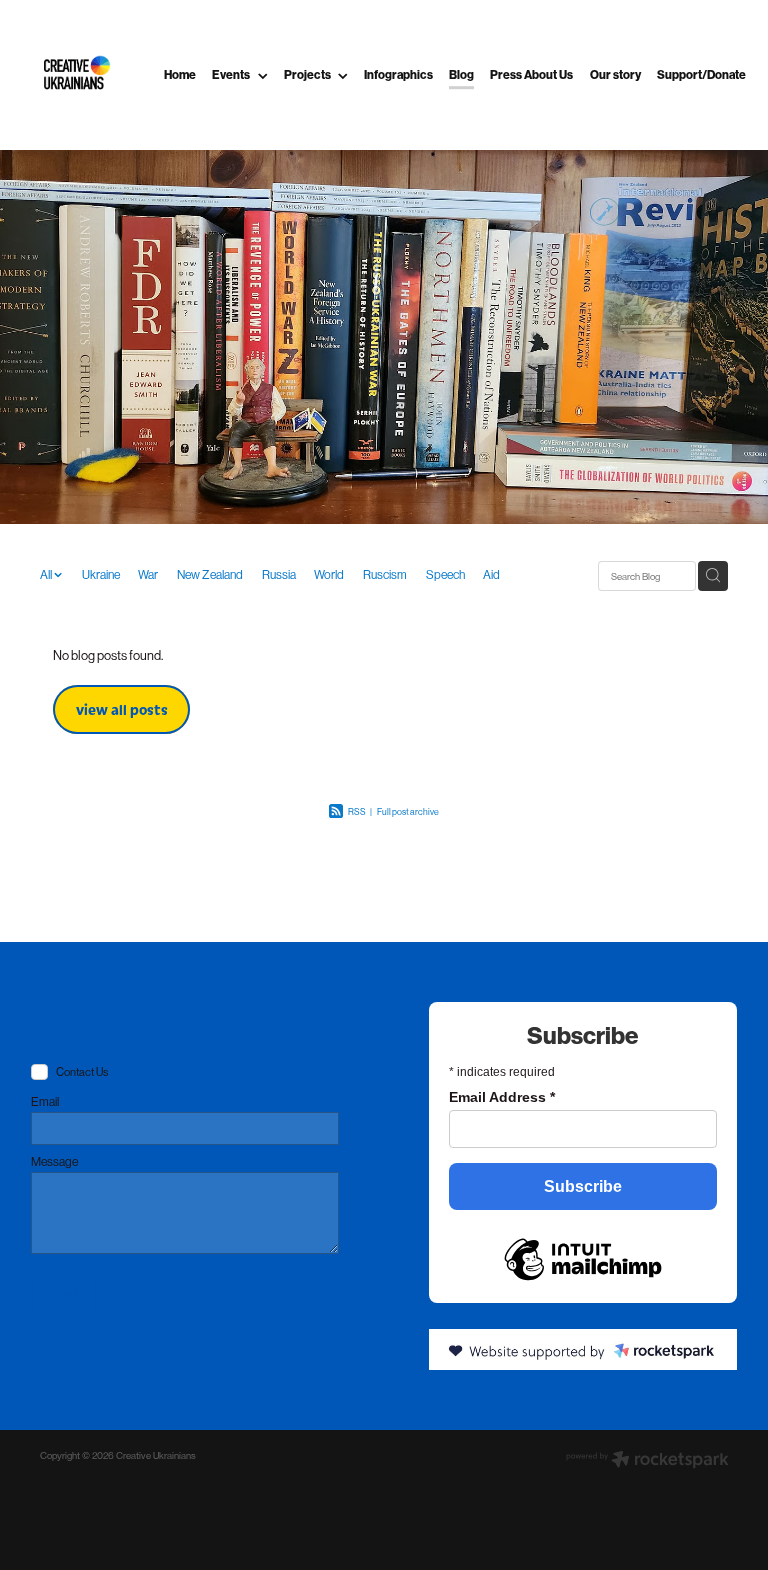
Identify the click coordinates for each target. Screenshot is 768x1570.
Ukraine (101, 575)
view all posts (122, 709)
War (148, 575)
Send (63, 1293)
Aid (491, 575)
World (329, 575)
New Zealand (210, 575)
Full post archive (408, 812)
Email (45, 1102)
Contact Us (82, 1072)
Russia (279, 575)
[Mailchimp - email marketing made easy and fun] (583, 1256)
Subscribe (583, 1186)
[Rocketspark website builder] (647, 1461)
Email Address (502, 1097)
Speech (445, 575)
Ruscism (385, 575)
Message (54, 1162)
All (47, 575)
